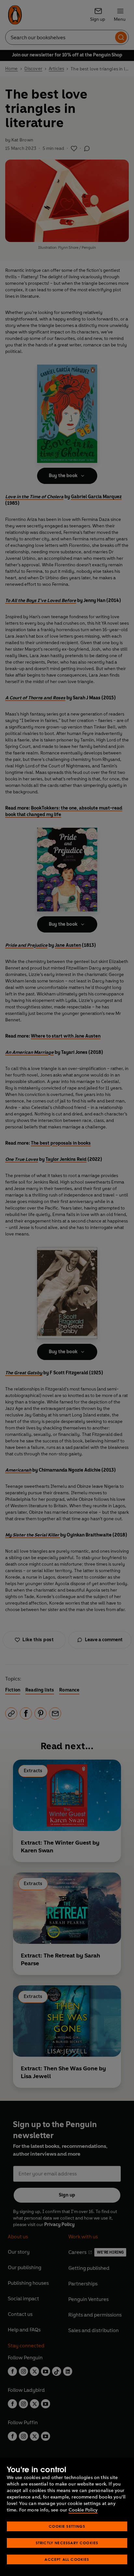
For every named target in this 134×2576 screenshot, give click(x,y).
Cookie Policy (83, 2510)
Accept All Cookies (67, 2559)
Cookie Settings (67, 2526)
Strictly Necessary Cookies (67, 2543)
